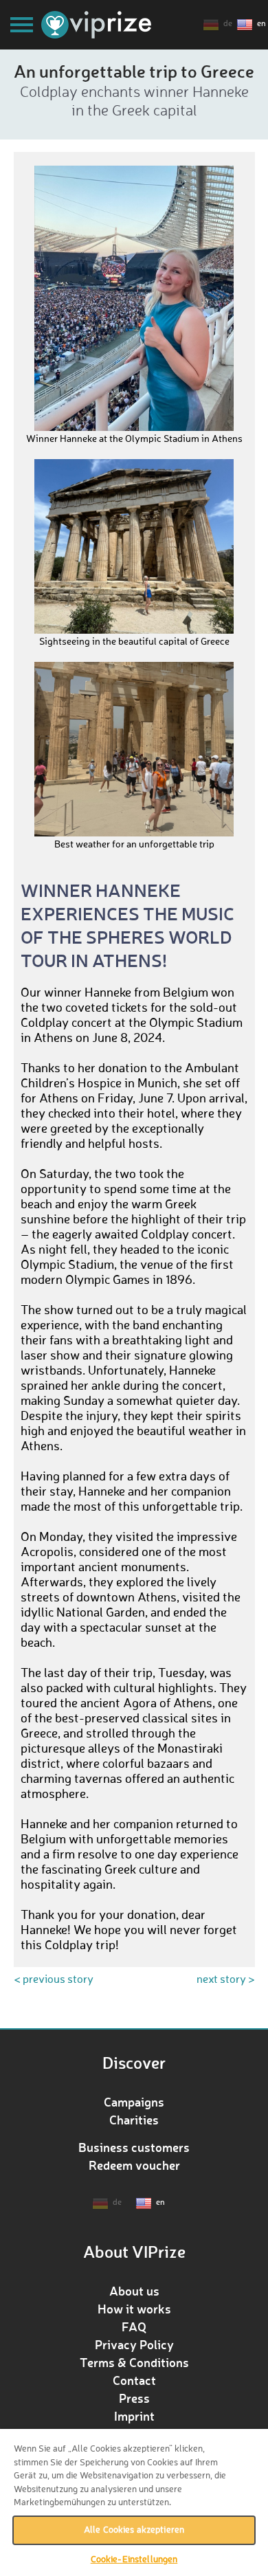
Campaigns (134, 2102)
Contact (134, 2380)
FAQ (134, 2327)
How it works (134, 2309)
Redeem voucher (134, 2165)
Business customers (134, 2147)
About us (134, 2291)
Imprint (134, 2416)
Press (134, 2398)
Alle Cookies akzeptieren (134, 2530)
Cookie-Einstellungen (134, 2560)
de (228, 24)
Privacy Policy (134, 2344)
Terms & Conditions (134, 2362)
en (261, 24)
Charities (134, 2120)
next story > (226, 1980)
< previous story (54, 1980)
